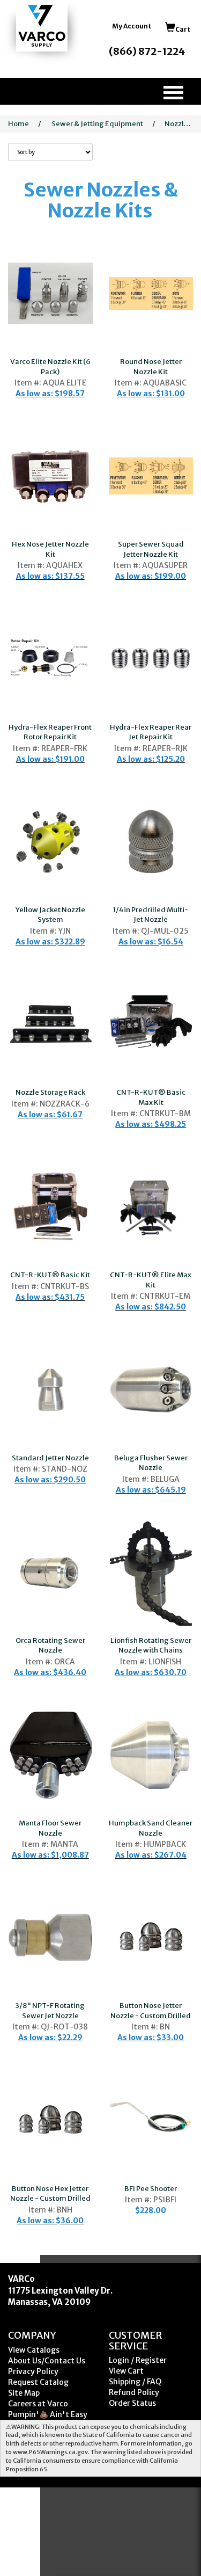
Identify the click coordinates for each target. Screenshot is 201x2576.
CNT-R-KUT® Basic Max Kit (151, 1097)
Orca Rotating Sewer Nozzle (50, 1646)
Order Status (132, 2403)
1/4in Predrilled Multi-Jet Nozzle (151, 915)
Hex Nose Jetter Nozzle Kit (50, 549)
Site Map (24, 2393)
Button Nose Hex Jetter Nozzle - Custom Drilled (50, 2194)
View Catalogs (34, 2350)
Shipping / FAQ (135, 2382)
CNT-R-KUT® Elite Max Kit (151, 1280)
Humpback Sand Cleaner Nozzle (151, 1828)
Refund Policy (134, 2392)
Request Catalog (38, 2382)
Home (18, 124)
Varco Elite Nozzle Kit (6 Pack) (50, 367)
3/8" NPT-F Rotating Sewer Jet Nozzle (50, 2011)
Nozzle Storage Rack (50, 1092)
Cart (183, 29)
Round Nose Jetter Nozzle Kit (151, 367)
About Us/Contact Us (47, 2361)
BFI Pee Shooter (151, 2189)
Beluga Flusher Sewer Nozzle (151, 1463)
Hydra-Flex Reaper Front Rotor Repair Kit (50, 732)
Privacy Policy (33, 2371)
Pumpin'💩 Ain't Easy (48, 2414)
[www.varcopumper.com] (42, 26)
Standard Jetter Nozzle (50, 1458)
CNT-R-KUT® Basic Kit (50, 1275)
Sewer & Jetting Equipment (97, 124)
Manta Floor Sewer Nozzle (50, 1828)
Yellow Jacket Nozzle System (50, 915)
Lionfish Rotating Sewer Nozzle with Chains (151, 1646)
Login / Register (138, 2360)
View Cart (126, 2371)
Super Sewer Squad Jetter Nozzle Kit (151, 549)
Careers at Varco (38, 2404)
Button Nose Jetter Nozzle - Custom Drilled (151, 2011)
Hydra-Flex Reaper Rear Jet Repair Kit (151, 732)
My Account (132, 26)
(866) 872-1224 (147, 51)
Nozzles (178, 124)
